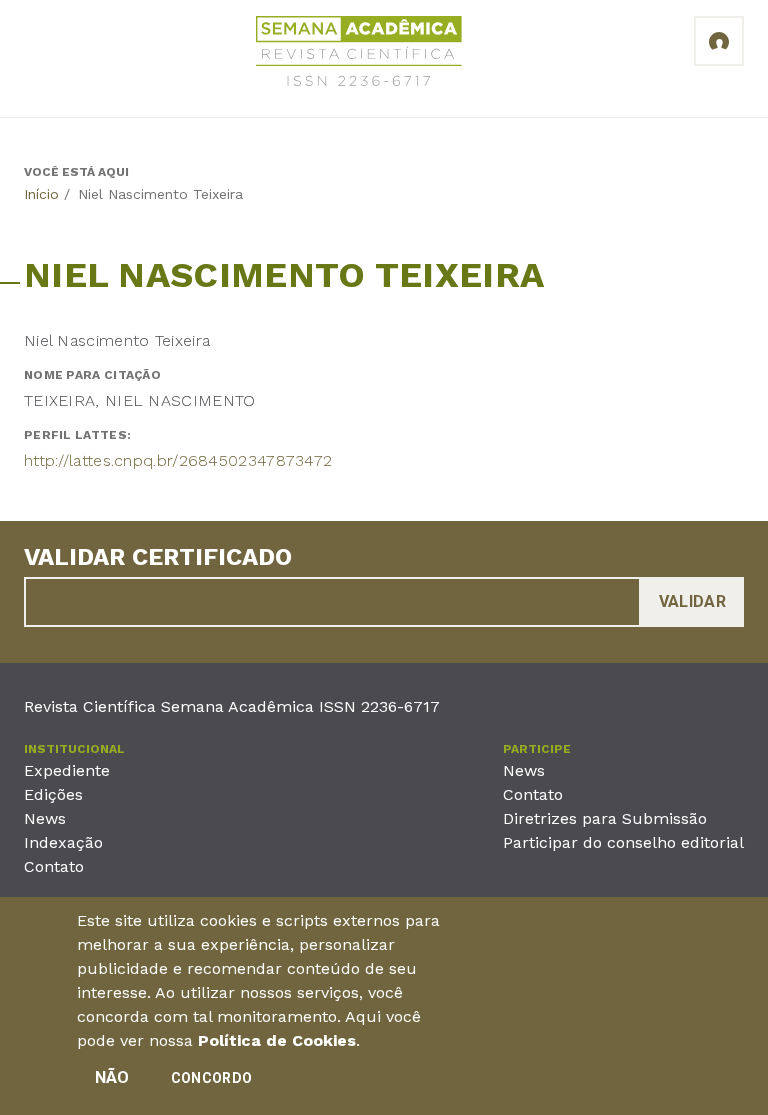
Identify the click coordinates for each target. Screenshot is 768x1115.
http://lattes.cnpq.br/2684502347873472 (178, 460)
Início (41, 194)
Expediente (67, 770)
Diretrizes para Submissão (605, 818)
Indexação (63, 842)
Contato (54, 866)
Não (112, 1077)
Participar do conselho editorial (623, 842)
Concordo (211, 1078)
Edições (53, 794)
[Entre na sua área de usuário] (719, 41)
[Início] (359, 54)
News (45, 818)
